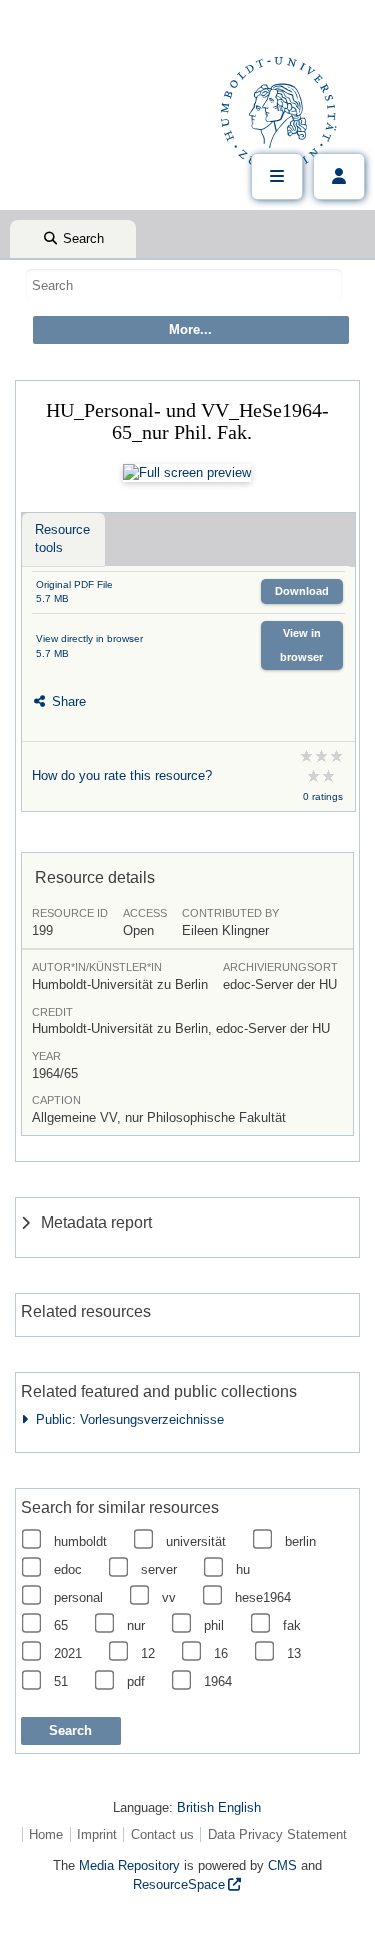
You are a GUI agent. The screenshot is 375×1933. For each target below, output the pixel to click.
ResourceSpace (179, 1884)
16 (221, 1653)
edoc (68, 1569)
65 (61, 1625)
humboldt (80, 1541)
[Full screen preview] (187, 473)
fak (292, 1625)
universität (196, 1541)
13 (294, 1653)
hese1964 (263, 1597)
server (159, 1569)
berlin (300, 1541)
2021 (68, 1653)
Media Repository (129, 1865)
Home (46, 1834)
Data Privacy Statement (277, 1834)
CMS (282, 1865)
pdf (136, 1681)
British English (219, 1807)
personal (78, 1597)
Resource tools (62, 538)
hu (243, 1569)
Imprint (97, 1834)
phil (214, 1625)
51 (61, 1681)
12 (148, 1653)
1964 (218, 1681)
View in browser (301, 644)
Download (302, 591)
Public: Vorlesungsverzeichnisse (126, 1419)
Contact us (162, 1834)
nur (136, 1625)
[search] (184, 285)
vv (169, 1597)
